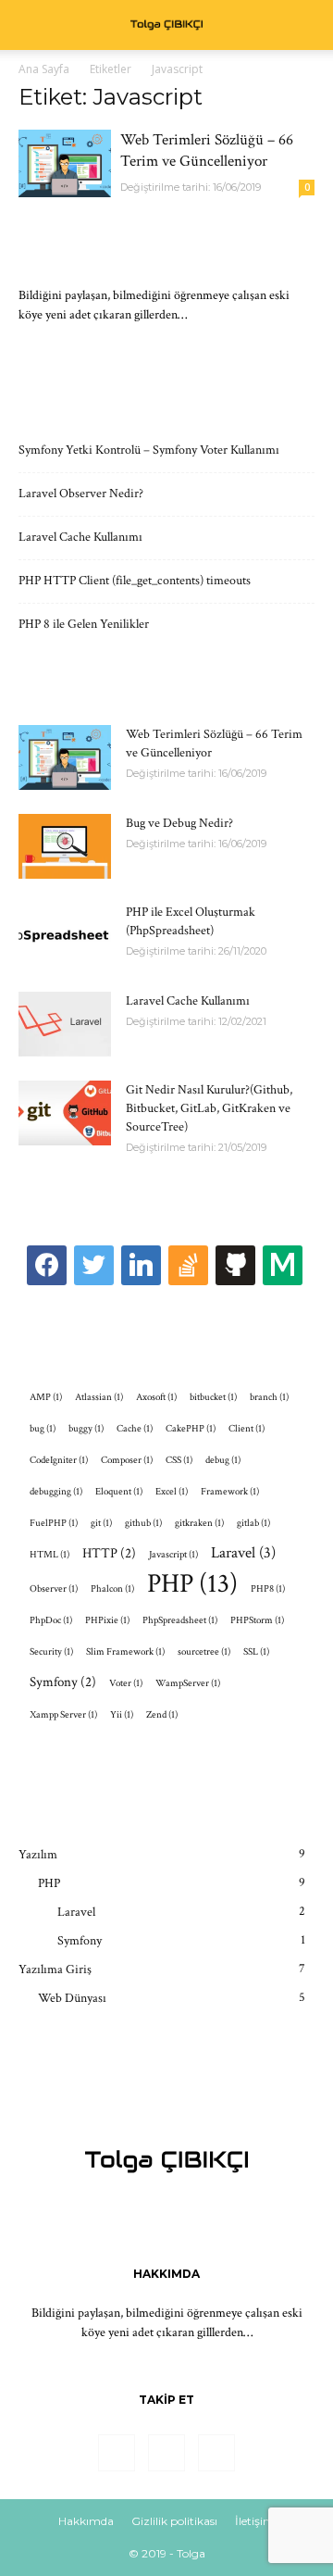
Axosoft (156, 1397)
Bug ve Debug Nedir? (179, 823)
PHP (192, 1584)
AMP (46, 1397)
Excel (172, 1492)
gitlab (253, 1523)
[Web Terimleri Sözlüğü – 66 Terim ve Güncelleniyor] (65, 163)
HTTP (109, 1553)
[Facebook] (117, 2453)
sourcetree (204, 1652)
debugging (56, 1492)
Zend (162, 1715)
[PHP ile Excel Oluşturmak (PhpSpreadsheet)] (65, 935)
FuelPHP (54, 1523)
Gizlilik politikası (174, 2521)
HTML (49, 1555)
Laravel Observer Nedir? (81, 494)
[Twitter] (216, 2453)
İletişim (255, 2521)
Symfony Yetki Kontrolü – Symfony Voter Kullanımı (149, 450)
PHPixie (107, 1620)
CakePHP (191, 1429)
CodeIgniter (59, 1460)
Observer (54, 1589)
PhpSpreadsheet (180, 1620)
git (101, 1523)
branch (269, 1397)
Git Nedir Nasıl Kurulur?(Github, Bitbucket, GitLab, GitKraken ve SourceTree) (209, 1108)
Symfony (63, 1682)
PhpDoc (51, 1620)
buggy (86, 1429)
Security (51, 1652)
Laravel (243, 1553)
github (143, 1523)
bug (43, 1429)
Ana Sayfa (44, 69)
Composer (127, 1460)
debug (223, 1460)
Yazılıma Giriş (55, 1970)
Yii (122, 1715)
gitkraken (199, 1523)
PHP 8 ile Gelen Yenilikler (84, 624)
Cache (135, 1429)
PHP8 (268, 1589)
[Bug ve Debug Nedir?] (65, 846)
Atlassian (99, 1397)
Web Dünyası (72, 1998)
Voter (126, 1683)
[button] (307, 25)
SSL (256, 1652)
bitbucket (213, 1397)
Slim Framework (125, 1652)
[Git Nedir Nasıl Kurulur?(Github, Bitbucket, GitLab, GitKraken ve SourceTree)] (65, 1113)
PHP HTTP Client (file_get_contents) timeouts (135, 581)
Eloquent (119, 1492)
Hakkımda (86, 2521)
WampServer (188, 1683)
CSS (179, 1460)
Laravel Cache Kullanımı (80, 537)
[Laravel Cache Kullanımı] (65, 1024)
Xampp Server (63, 1715)
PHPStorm (257, 1620)
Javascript (173, 1555)
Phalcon (112, 1589)
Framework (230, 1492)
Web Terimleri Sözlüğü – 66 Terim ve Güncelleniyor (207, 150)
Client (247, 1429)
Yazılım (38, 1855)
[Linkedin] (166, 2453)
